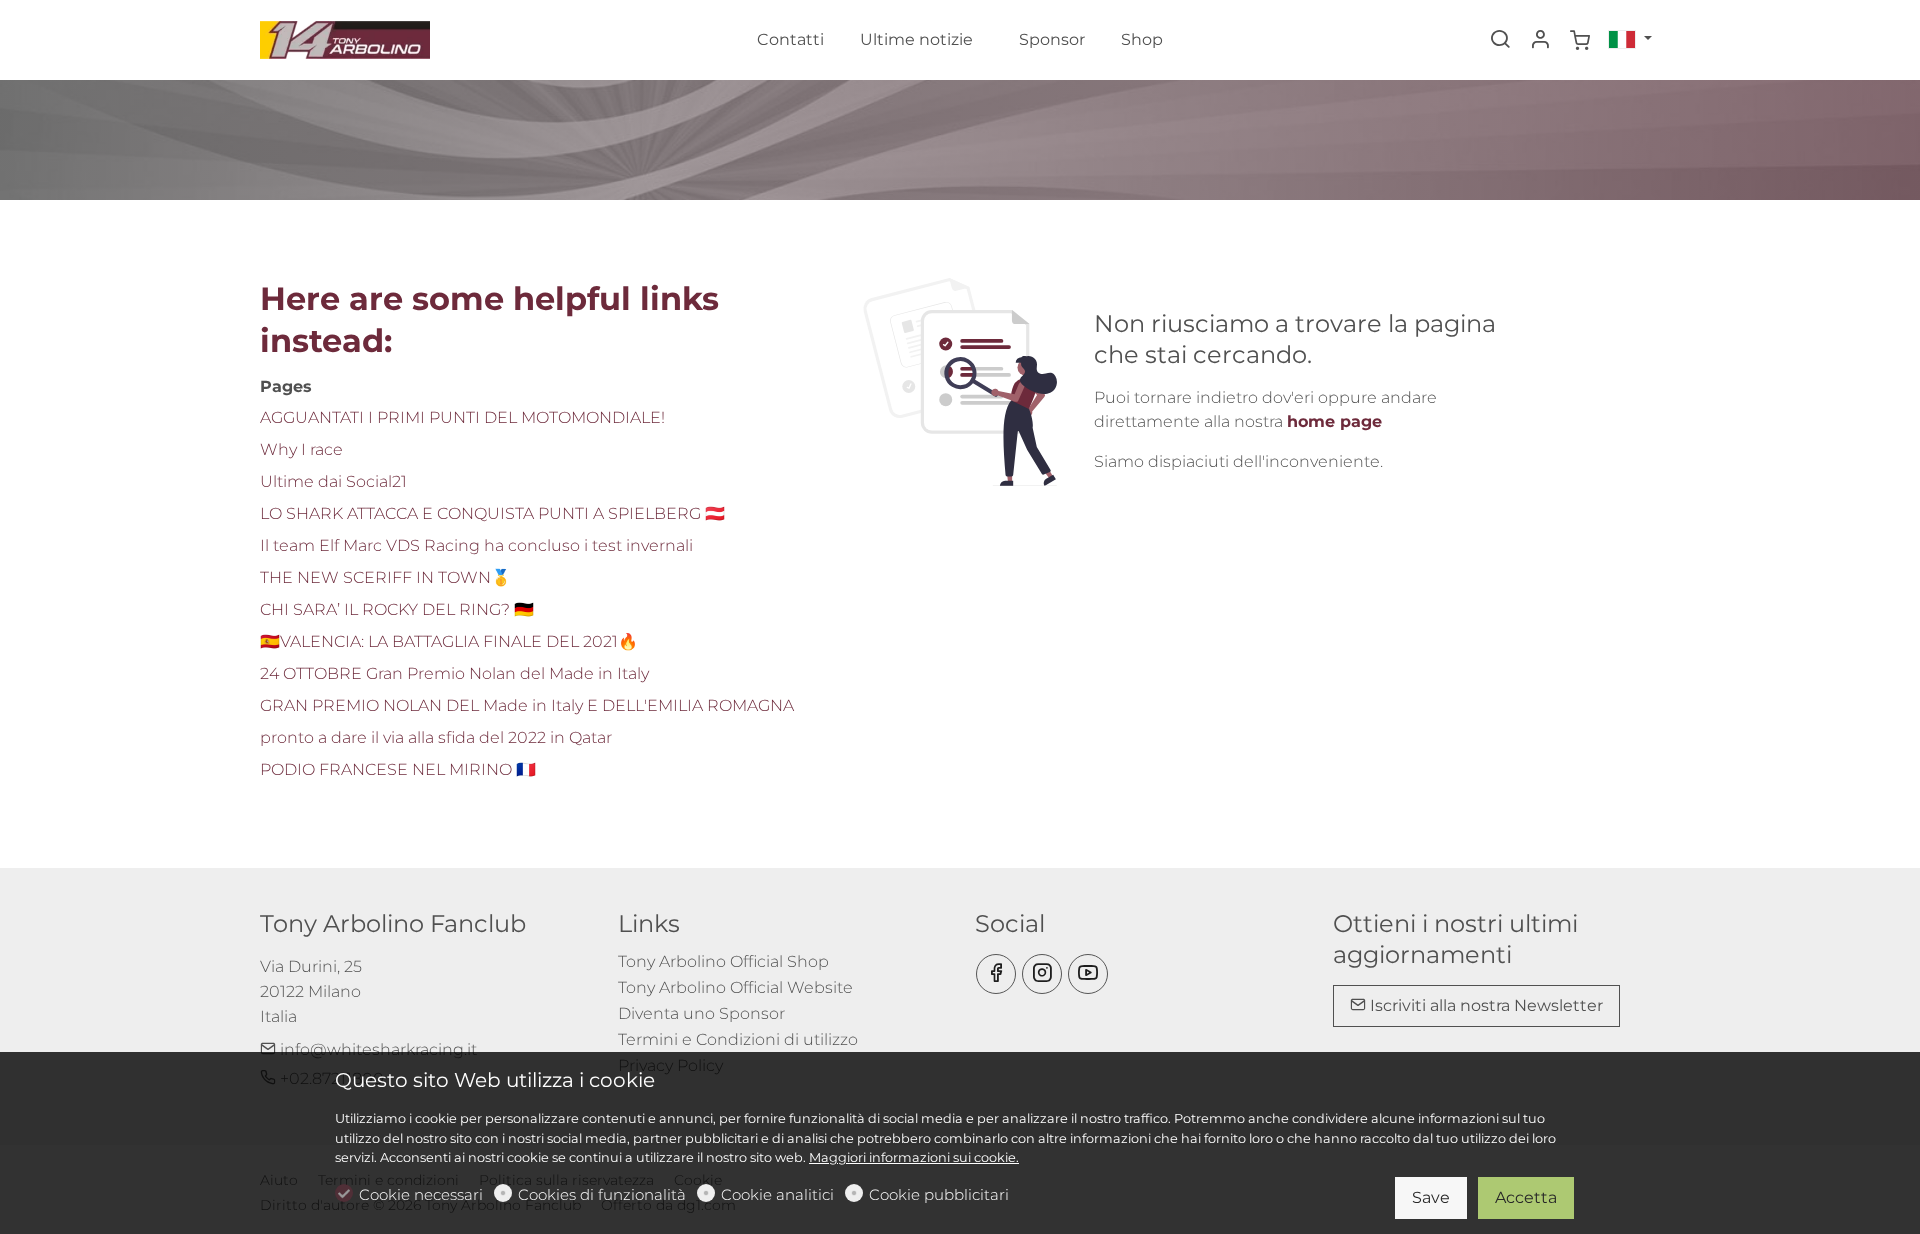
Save (1431, 1197)
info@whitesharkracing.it (376, 1049)
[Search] (1500, 41)
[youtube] (1088, 974)
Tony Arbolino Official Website (735, 987)
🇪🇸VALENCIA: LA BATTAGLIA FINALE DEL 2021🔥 (449, 641)
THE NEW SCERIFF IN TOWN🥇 (385, 577)
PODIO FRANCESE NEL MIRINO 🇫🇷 (398, 769)
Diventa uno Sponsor (701, 1013)
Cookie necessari (421, 1194)
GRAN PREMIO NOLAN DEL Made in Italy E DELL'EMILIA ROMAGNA (527, 705)
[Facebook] (996, 974)
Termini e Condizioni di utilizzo (738, 1039)
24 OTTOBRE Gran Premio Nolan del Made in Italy (454, 673)
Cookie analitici (777, 1194)
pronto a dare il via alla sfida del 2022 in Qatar (436, 737)
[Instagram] (1042, 974)
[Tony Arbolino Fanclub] (345, 38)
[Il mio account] (1540, 41)
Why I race (301, 449)
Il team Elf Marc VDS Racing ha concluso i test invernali (476, 545)
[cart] (1580, 41)
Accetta (1526, 1197)
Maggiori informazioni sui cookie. (914, 1157)
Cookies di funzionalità (602, 1194)
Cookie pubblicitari (939, 1194)
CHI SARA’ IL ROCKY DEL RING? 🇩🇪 (397, 609)
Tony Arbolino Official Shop (723, 961)
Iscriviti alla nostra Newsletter (1484, 1005)
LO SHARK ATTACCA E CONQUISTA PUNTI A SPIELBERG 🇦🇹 (492, 513)
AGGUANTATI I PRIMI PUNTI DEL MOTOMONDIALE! (462, 417)
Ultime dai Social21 (333, 481)
